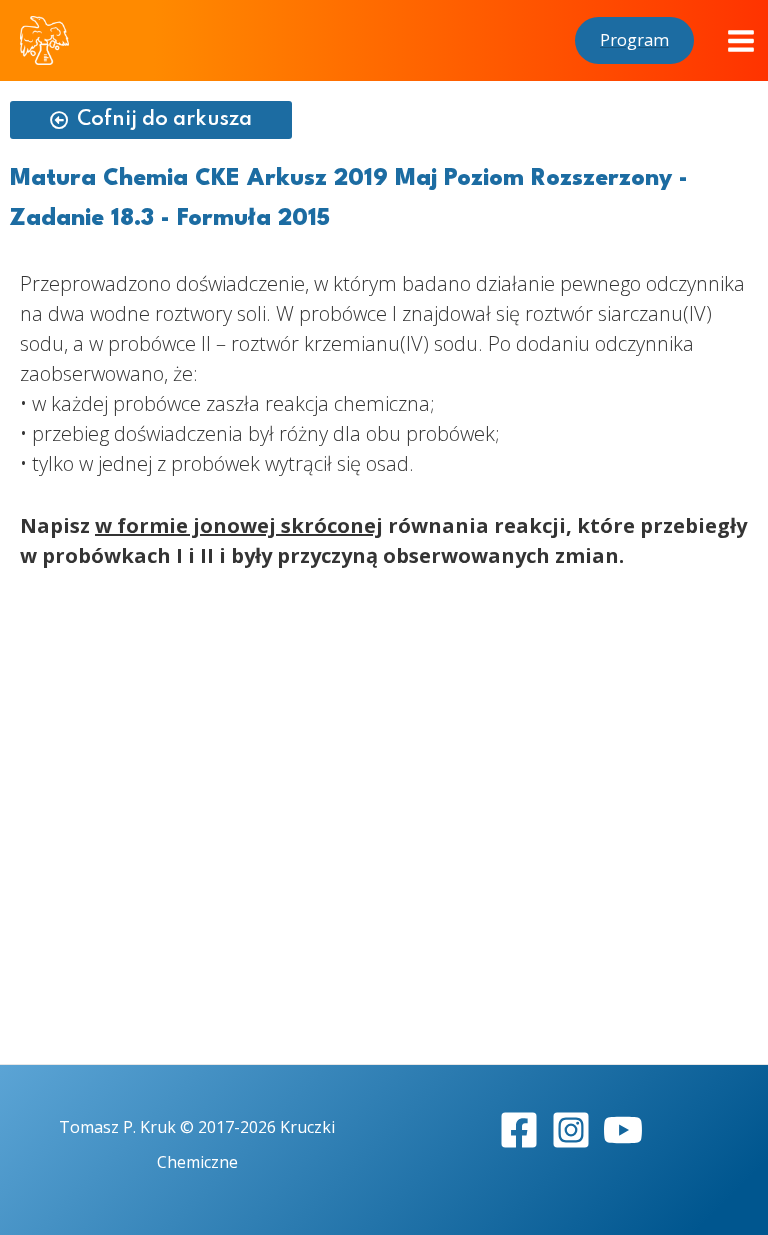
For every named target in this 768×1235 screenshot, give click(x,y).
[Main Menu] (741, 41)
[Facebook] (519, 1130)
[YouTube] (623, 1130)
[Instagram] (571, 1130)
